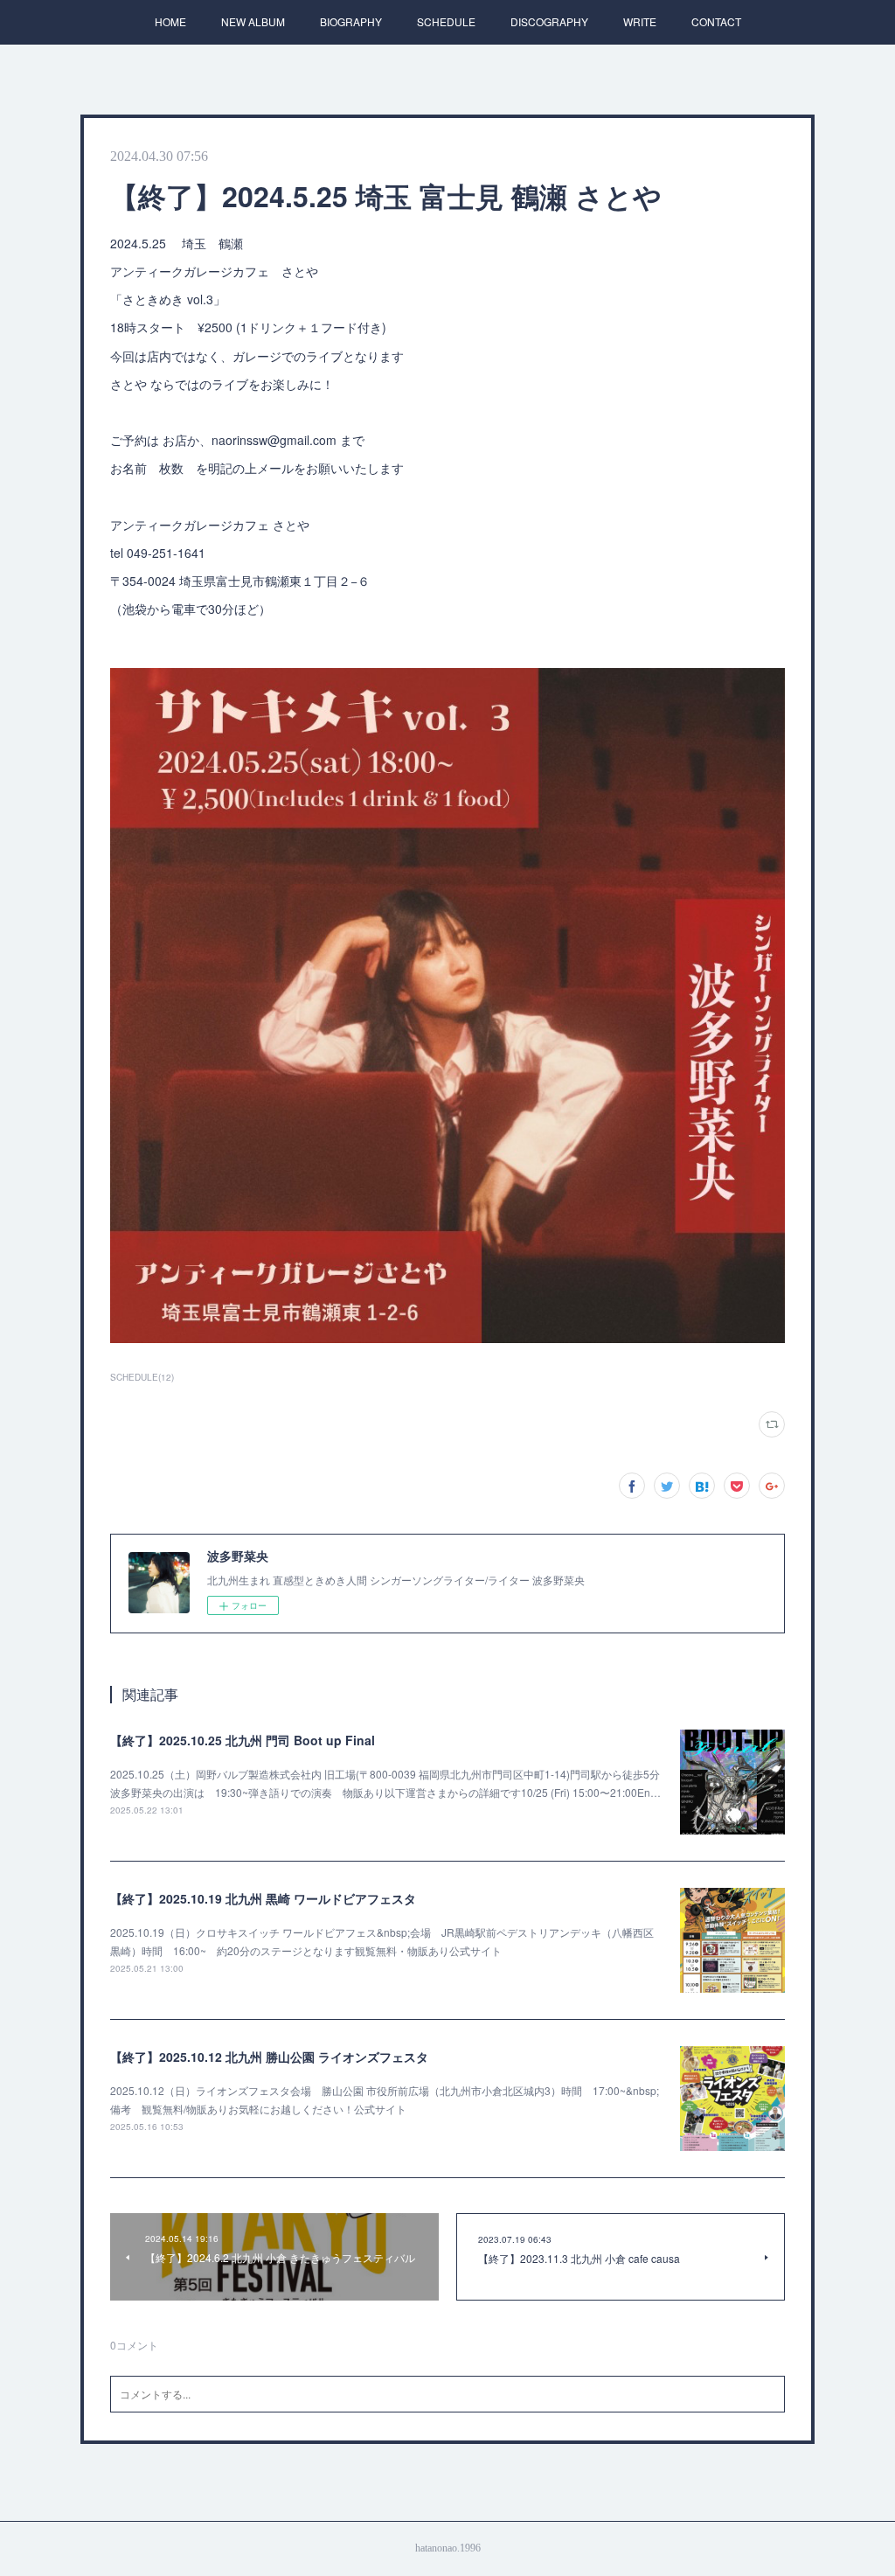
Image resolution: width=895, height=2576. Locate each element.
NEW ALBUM (253, 21)
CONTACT (716, 21)
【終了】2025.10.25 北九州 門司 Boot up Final (243, 1740)
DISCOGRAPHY (549, 21)
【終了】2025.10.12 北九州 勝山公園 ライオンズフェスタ (269, 2057)
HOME (170, 21)
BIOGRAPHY (351, 21)
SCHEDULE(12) (142, 1377)
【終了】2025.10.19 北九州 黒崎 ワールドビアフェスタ (263, 1898)
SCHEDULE (446, 21)
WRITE (640, 21)
